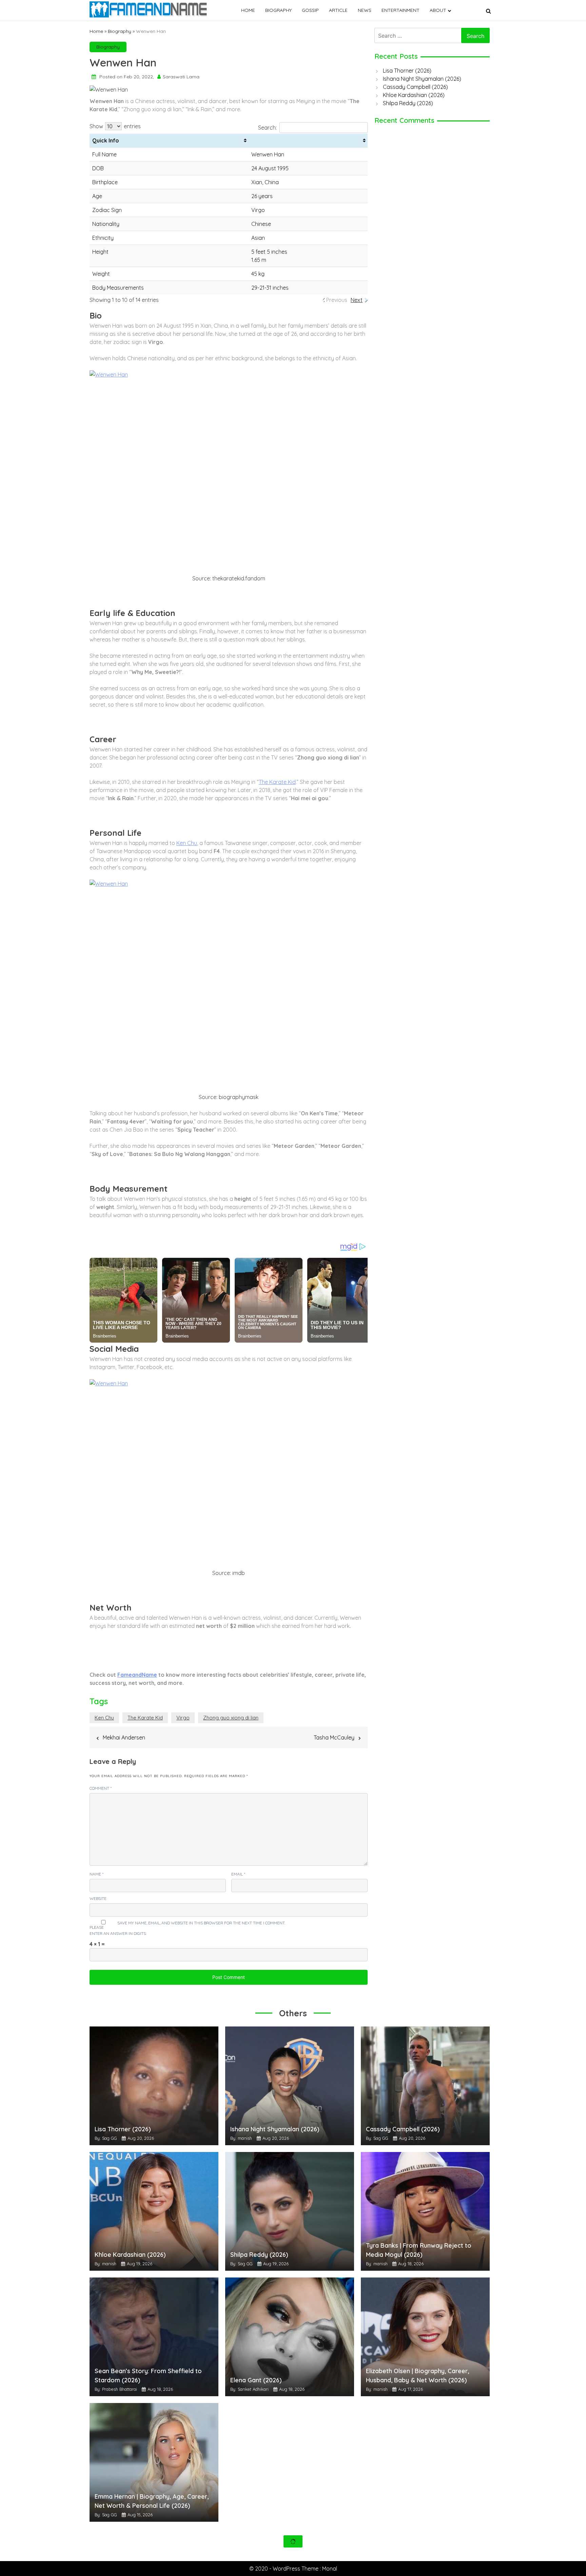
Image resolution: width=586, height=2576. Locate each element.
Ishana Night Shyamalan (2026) (422, 79)
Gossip (310, 10)
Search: (267, 128)
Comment (101, 1788)
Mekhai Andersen (124, 1737)
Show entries (115, 126)
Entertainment (401, 10)
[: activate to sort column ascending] (308, 141)
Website (98, 1898)
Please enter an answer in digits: (118, 1930)
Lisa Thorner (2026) (407, 71)
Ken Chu (187, 843)
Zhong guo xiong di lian (231, 1718)
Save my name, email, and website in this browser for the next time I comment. (201, 1923)
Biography (278, 10)
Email (238, 1874)
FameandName (137, 1675)
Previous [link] (337, 300)
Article (338, 10)
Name (96, 1874)
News (365, 10)
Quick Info (106, 140)
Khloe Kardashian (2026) (414, 95)
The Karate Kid (277, 782)
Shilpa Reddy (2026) (408, 103)
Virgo (183, 1718)
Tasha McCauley (334, 1737)
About (438, 10)
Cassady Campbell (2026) (415, 87)
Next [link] (357, 300)
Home (248, 10)
